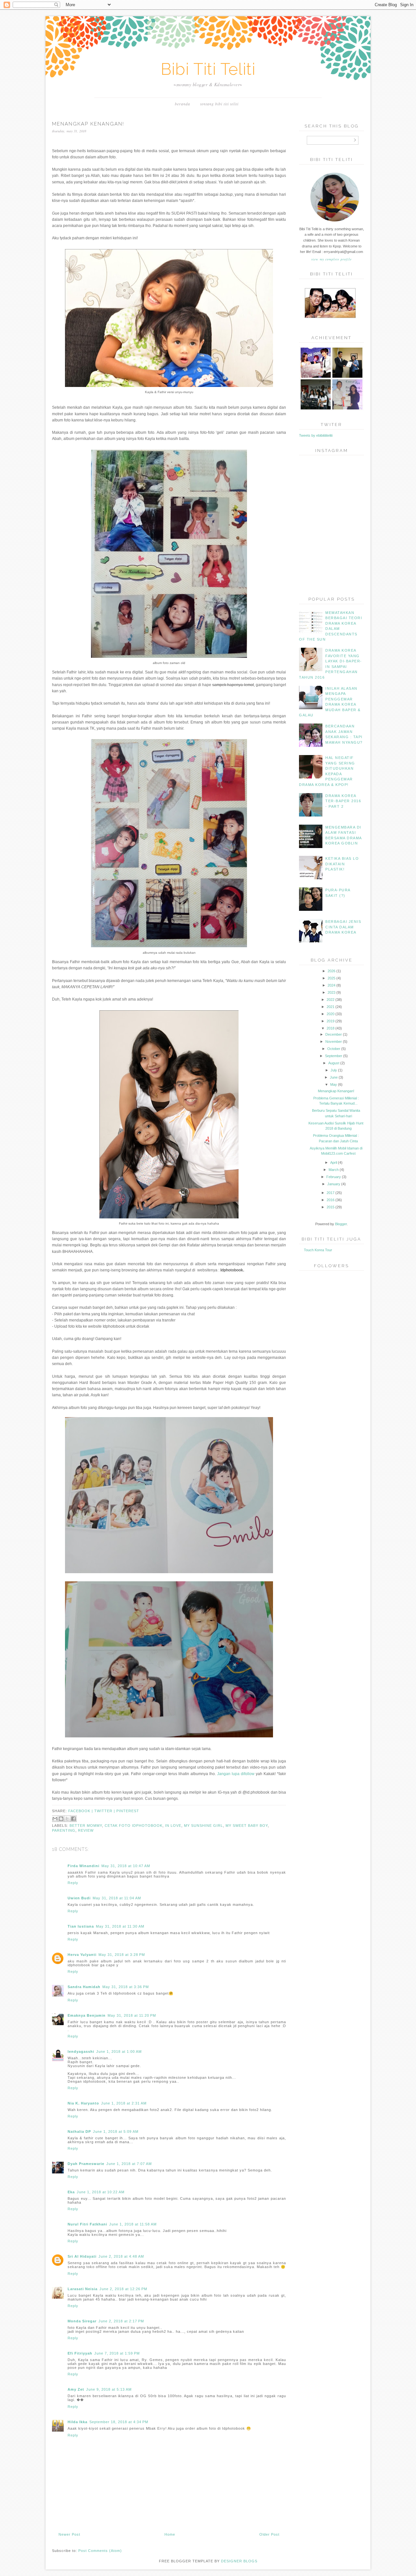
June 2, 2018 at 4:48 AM (121, 2256)
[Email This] (55, 1819)
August (334, 1063)
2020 (331, 1014)
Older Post (269, 2534)
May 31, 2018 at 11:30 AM (120, 1926)
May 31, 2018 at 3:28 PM (122, 1955)
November (334, 1042)
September (334, 1056)
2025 (331, 978)
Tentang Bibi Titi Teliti (219, 104)
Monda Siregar (82, 2321)
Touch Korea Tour (318, 1250)
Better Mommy (86, 1826)
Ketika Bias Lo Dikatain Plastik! (342, 864)
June (334, 1077)
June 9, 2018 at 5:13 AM (109, 2389)
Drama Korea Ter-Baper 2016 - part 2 (343, 801)
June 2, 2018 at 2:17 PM (121, 2321)
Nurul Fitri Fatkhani (87, 2224)
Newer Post (69, 2534)
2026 (331, 971)
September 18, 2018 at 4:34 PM (119, 2422)
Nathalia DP (79, 2131)
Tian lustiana (81, 1926)
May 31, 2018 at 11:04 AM (117, 1898)
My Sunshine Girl (203, 1826)
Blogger (341, 1224)
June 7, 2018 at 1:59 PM (117, 2353)
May (334, 1084)
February (334, 1177)
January (334, 1184)
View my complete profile (331, 259)
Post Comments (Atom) (100, 2551)
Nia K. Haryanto (83, 2103)
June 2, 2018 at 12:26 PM (123, 2289)
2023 (331, 992)
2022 (331, 1000)
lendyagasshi (81, 2052)
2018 (331, 1028)
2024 (331, 985)
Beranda (182, 104)
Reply (73, 1883)
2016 (331, 1200)
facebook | (81, 1811)
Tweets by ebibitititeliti (316, 435)
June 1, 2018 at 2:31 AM (124, 2103)
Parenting (64, 1830)
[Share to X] (67, 1819)
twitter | (105, 1811)
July (334, 1070)
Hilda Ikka (78, 2422)
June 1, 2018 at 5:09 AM (116, 2131)
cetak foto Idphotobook (134, 1826)
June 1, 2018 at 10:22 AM (101, 2192)
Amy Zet (76, 2389)
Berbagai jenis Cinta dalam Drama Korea (343, 927)
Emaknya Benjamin (87, 2015)
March (334, 1170)
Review (86, 1830)
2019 (331, 1021)
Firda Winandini (84, 1866)
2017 (331, 1193)
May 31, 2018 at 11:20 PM (132, 2015)
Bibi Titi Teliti (208, 69)
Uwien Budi (79, 1898)
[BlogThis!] (61, 1819)
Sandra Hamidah (84, 1987)
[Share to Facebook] (73, 1819)
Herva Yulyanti (82, 1955)
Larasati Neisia (83, 2289)
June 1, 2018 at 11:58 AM (133, 2224)
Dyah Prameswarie (86, 2164)
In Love (173, 1826)
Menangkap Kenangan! (336, 1091)
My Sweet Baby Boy (247, 1826)
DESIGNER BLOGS (239, 2561)
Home (170, 2534)
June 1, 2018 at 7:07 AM (129, 2164)
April (334, 1162)
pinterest (128, 1811)
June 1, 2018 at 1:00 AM (119, 2052)
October (334, 1049)
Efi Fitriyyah (80, 2353)
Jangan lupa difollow (236, 1774)
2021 (331, 1007)
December (334, 1034)
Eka (71, 2192)
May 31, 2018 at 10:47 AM (126, 1866)
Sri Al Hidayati (82, 2256)
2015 (331, 1207)
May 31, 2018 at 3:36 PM (126, 1987)
